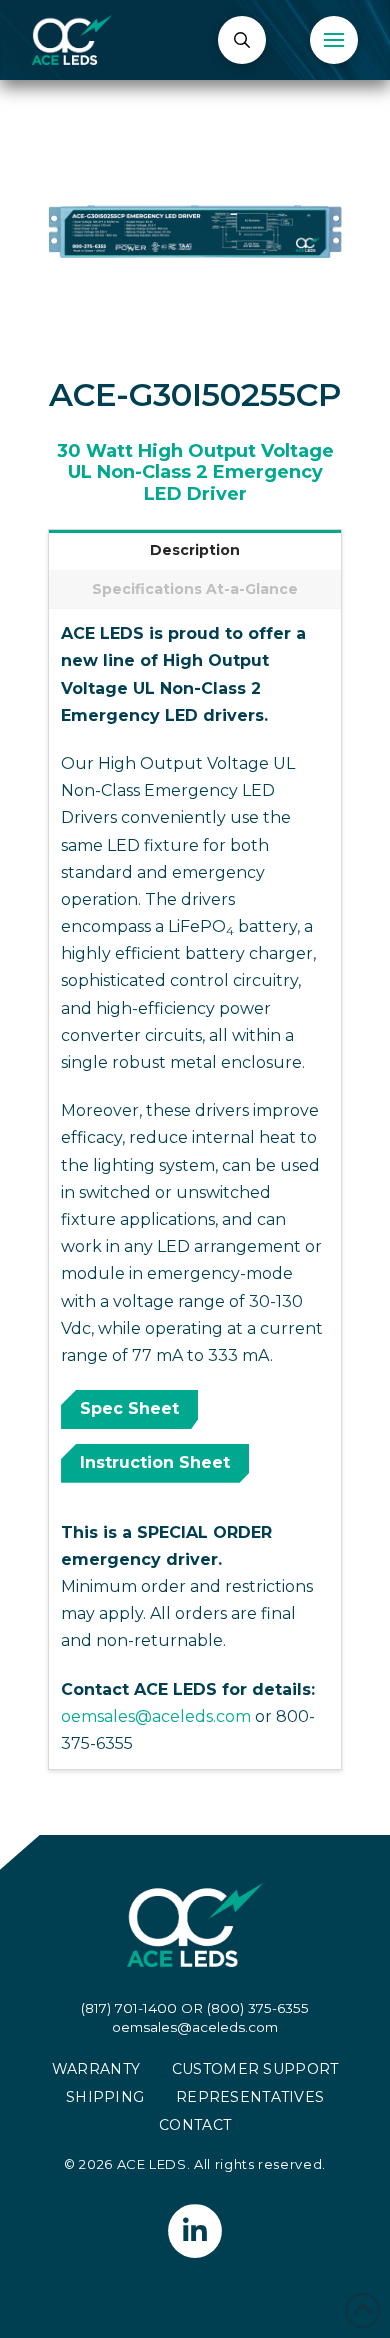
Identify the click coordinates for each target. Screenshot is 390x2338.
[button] (242, 40)
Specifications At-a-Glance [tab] (195, 589)
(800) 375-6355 (258, 2008)
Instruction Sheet (155, 1462)
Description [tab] (195, 550)
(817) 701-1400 (129, 2008)
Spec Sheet (129, 1408)
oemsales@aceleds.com (156, 1716)
